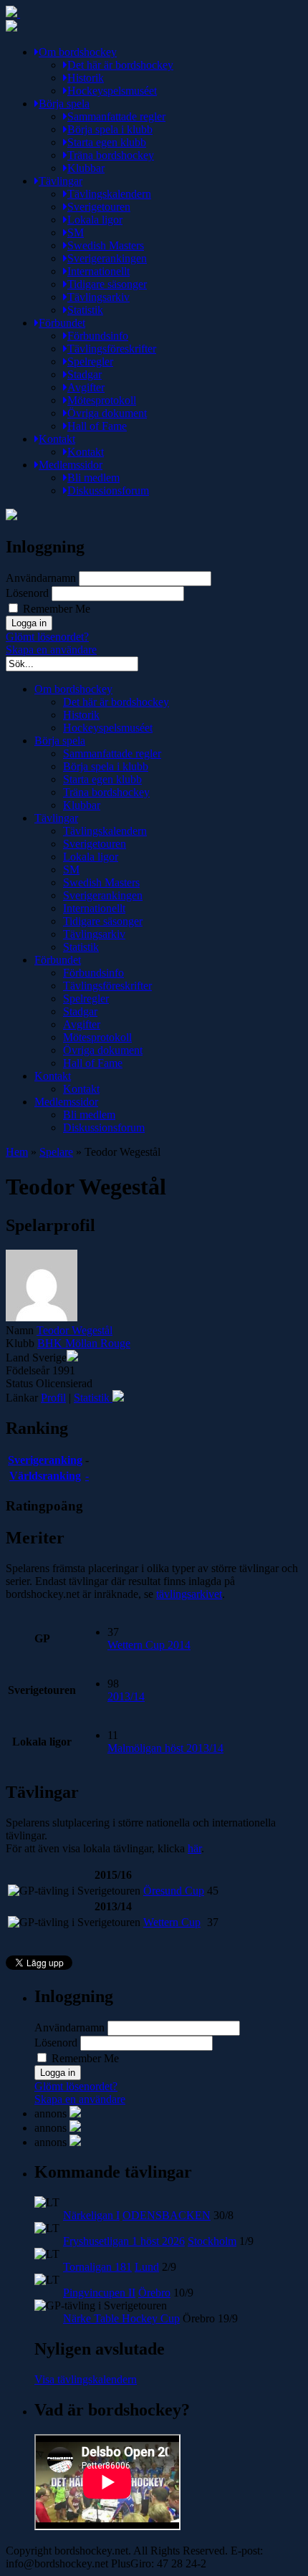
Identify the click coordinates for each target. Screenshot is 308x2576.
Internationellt (98, 271)
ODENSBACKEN (167, 2215)
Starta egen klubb (107, 142)
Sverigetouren (99, 207)
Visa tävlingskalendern (86, 2379)
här (194, 1848)
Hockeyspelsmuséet (112, 91)
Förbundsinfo (98, 336)
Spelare (56, 1152)
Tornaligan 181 (97, 2267)
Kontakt (57, 439)
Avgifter (86, 387)
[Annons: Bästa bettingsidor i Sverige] (75, 2142)
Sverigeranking (45, 1460)
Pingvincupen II (99, 2293)
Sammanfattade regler (116, 116)
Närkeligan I (91, 2215)
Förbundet (62, 323)
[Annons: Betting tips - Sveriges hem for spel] (75, 2128)
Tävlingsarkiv (98, 297)
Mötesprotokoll (102, 400)
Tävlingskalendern (109, 194)
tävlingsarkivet (189, 1594)
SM (76, 233)
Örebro (154, 2293)
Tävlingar (61, 181)
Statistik (85, 310)
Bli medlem (93, 478)
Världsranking (45, 1476)
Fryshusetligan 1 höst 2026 (124, 2241)
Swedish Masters (106, 245)
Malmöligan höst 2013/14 (165, 1748)
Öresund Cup (174, 1891)
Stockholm (212, 2241)
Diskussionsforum (108, 490)
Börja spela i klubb (110, 129)
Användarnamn (41, 578)
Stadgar (85, 374)
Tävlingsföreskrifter (112, 349)
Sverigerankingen (107, 258)
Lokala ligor (95, 220)
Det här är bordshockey (120, 65)
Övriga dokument (107, 413)
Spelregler (90, 361)
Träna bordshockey (111, 155)
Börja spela (64, 104)
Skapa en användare (51, 650)
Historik (86, 78)
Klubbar (86, 168)
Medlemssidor (71, 465)
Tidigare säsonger (107, 284)
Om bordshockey (78, 52)
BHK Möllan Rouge (84, 1343)
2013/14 (126, 1696)
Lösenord (27, 593)
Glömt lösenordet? (47, 637)
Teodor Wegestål (74, 1330)
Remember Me (55, 609)
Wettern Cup (172, 1922)
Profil (53, 1398)
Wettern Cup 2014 (149, 1645)
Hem (17, 1152)
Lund (147, 2267)
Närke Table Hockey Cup (121, 2318)
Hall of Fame (97, 426)
